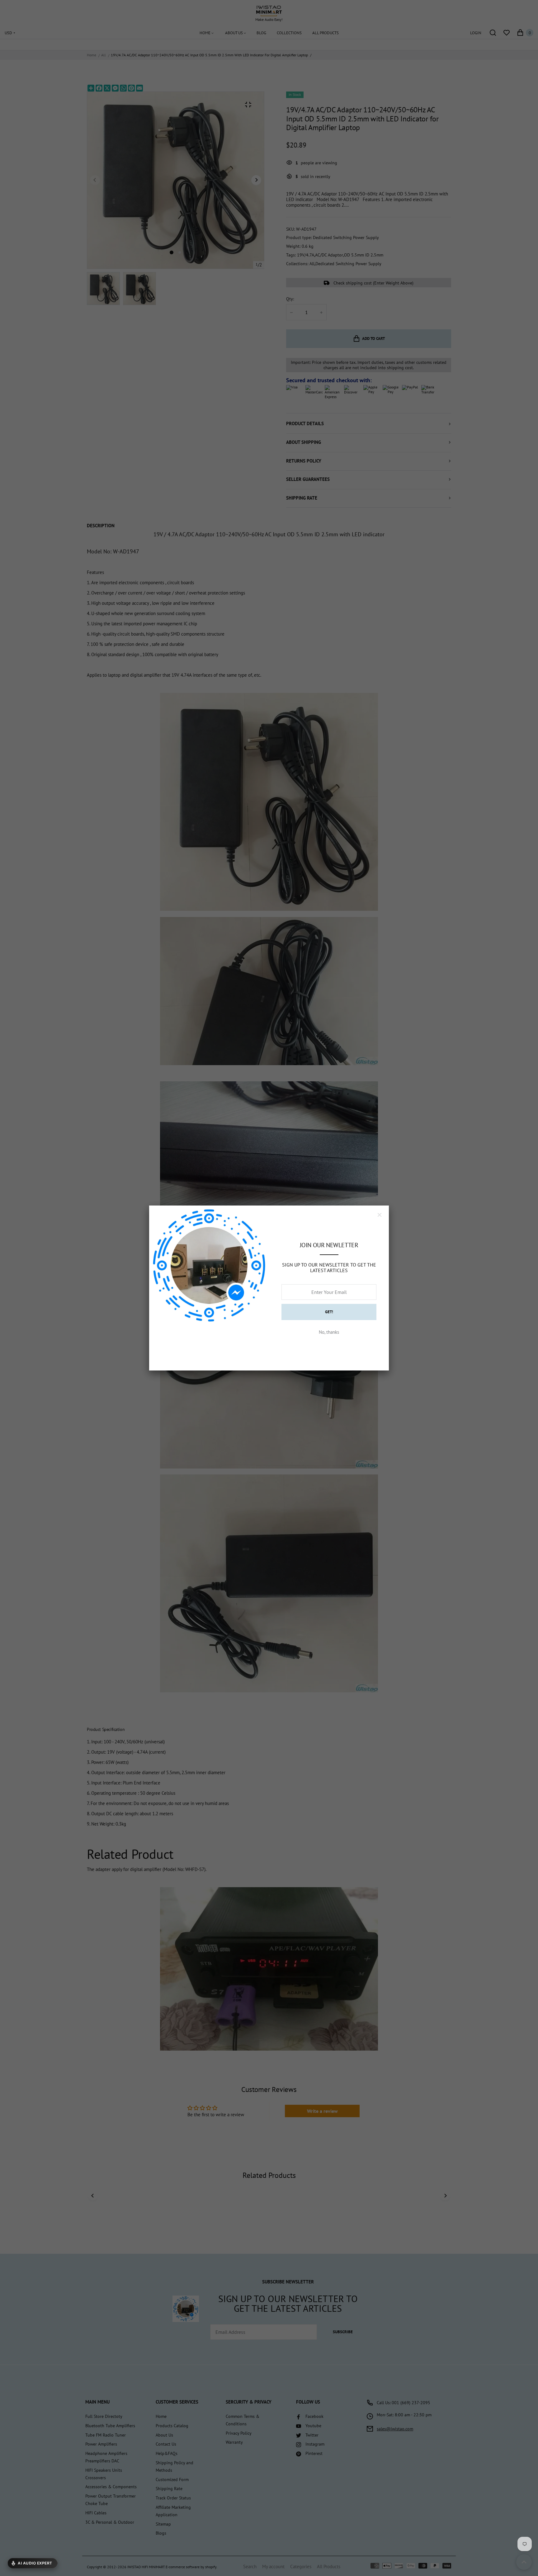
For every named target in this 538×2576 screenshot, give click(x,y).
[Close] (380, 1215)
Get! (329, 1312)
